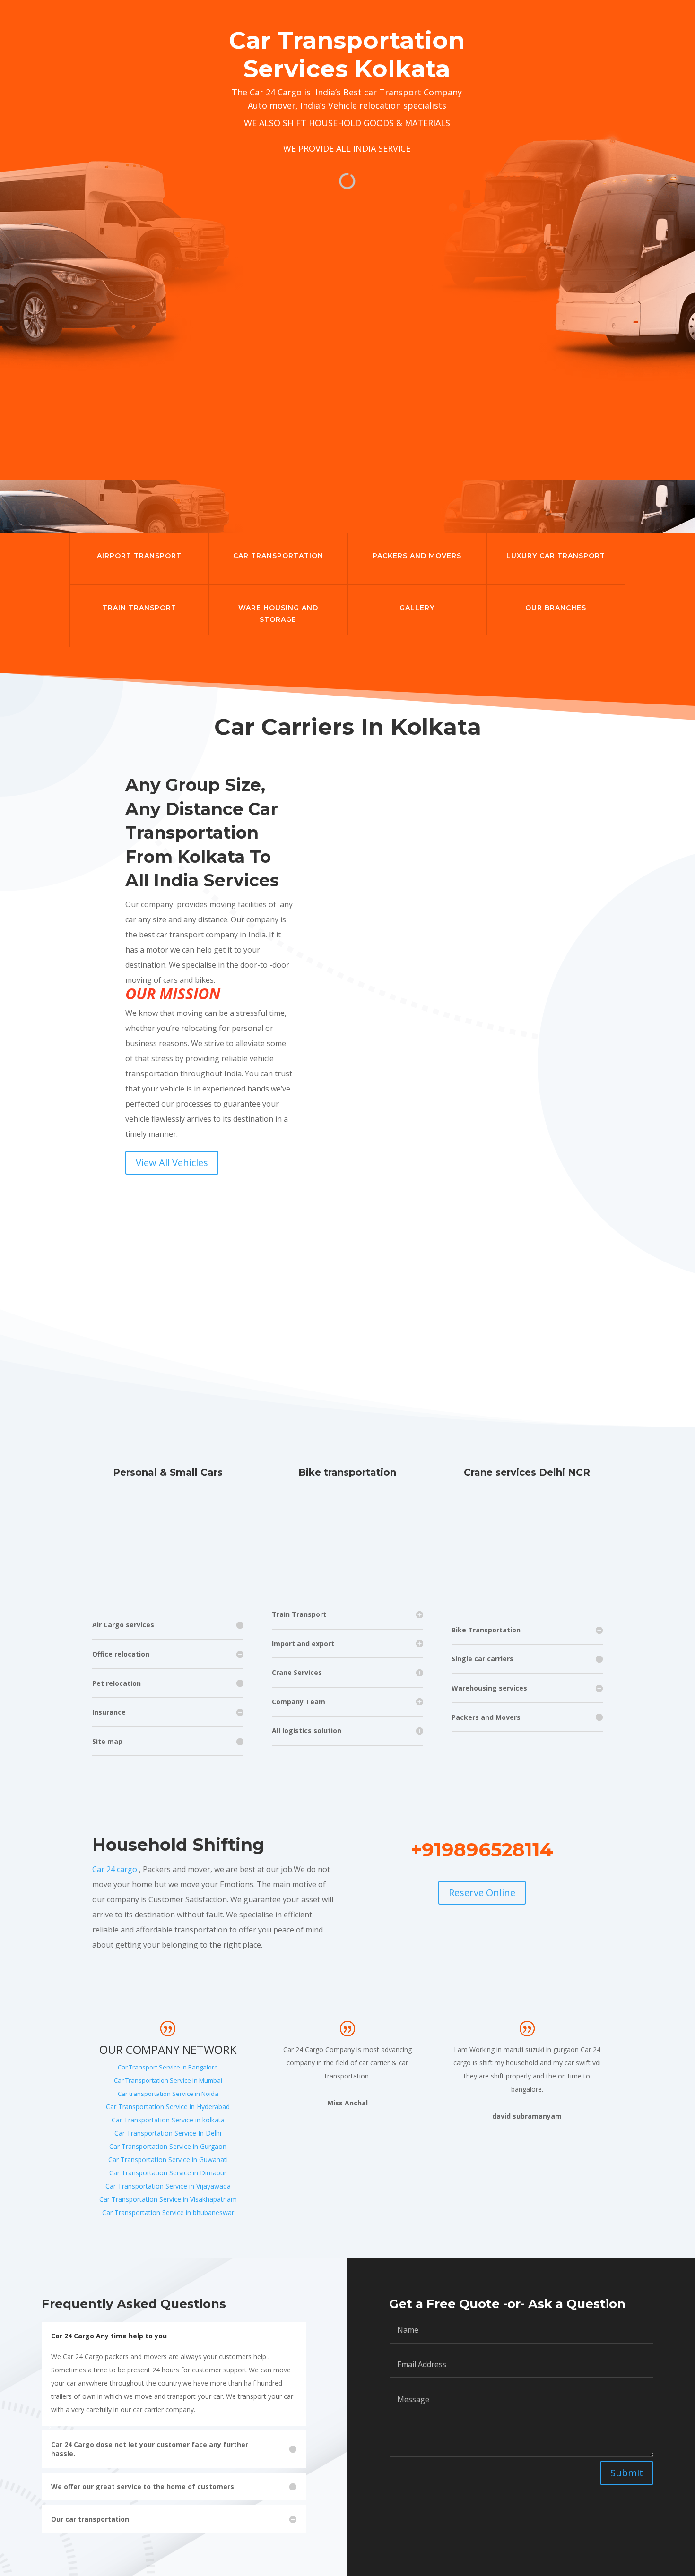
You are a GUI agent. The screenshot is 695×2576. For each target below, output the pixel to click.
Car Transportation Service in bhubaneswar (168, 2212)
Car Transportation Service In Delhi (168, 2133)
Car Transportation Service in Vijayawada (168, 2186)
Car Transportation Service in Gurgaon (168, 2146)
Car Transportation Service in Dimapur (168, 2173)
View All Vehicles (172, 1163)
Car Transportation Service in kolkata (168, 2120)
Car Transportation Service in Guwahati (168, 2160)
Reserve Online (482, 1893)
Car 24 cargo (115, 1869)
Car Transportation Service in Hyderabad (168, 2107)
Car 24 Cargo (276, 92)
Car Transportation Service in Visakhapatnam (168, 2199)
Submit (627, 2473)
